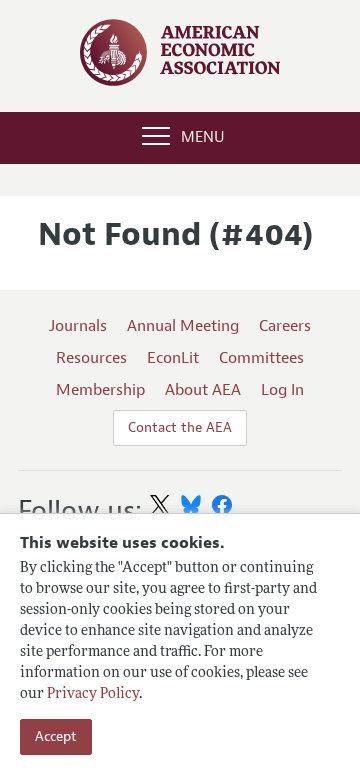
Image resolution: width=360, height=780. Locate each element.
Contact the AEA (180, 427)
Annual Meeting (183, 326)
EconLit (173, 358)
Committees (261, 358)
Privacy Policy (93, 694)
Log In (282, 390)
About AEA (203, 390)
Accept (56, 736)
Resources (91, 358)
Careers (285, 326)
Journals (78, 326)
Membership (100, 390)
